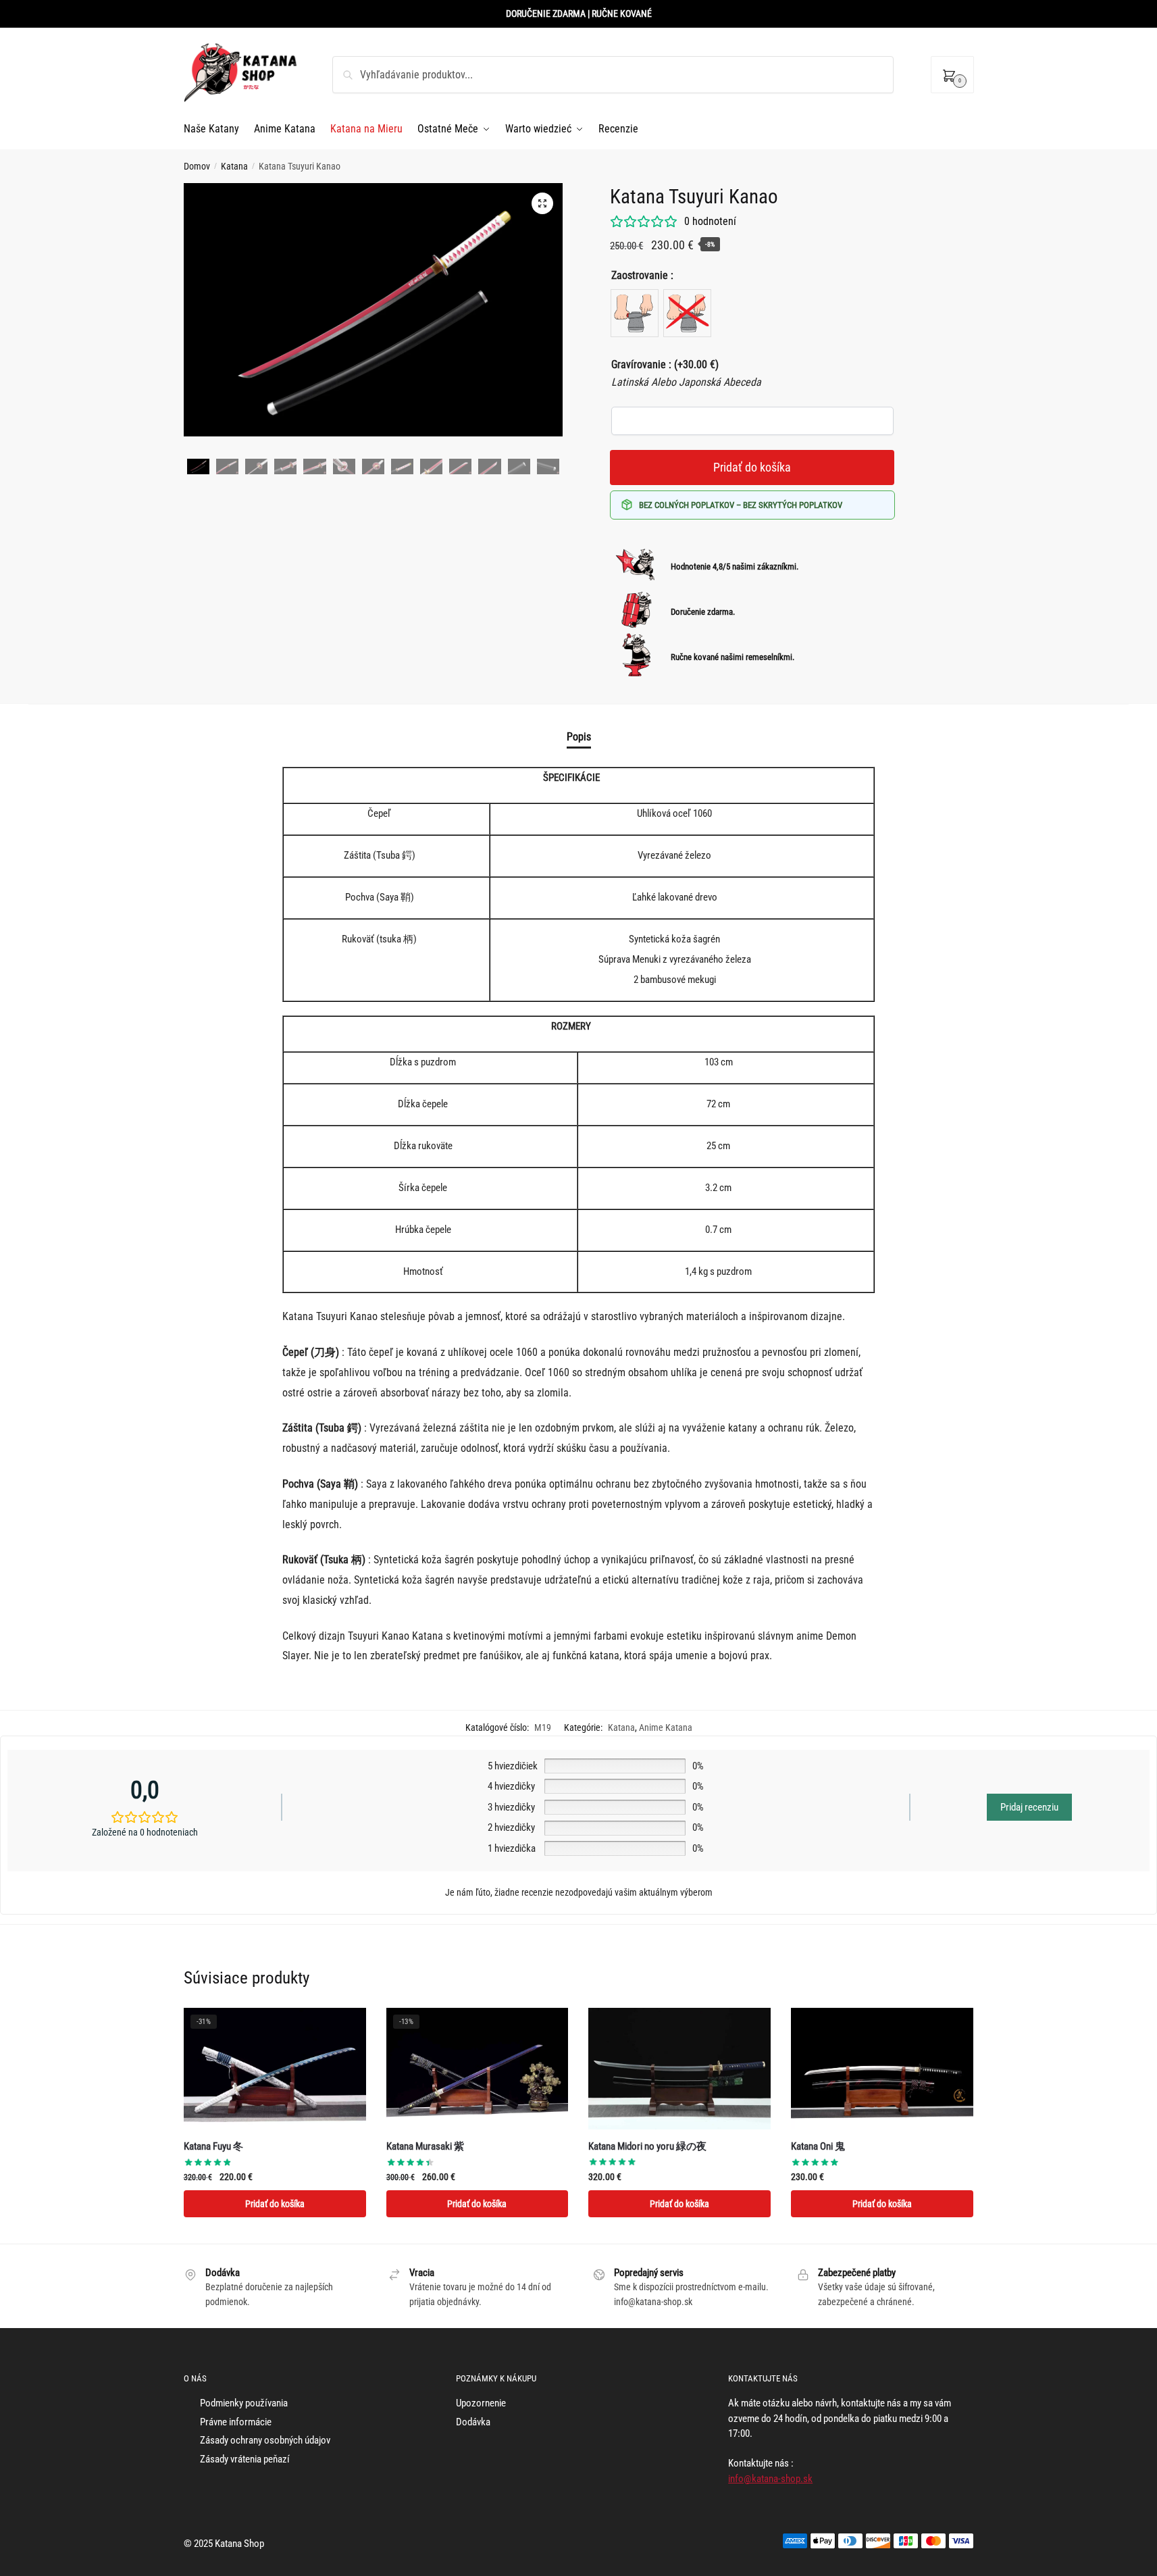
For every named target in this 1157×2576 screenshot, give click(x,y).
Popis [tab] (579, 737)
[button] (542, 203)
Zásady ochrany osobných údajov (265, 2440)
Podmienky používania (244, 2403)
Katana (234, 166)
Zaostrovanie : (642, 275)
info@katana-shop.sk (770, 2479)
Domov (197, 166)
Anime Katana (666, 1727)
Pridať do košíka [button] (275, 2204)
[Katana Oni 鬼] (882, 2069)
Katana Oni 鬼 (818, 2146)
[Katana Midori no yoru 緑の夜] (679, 2069)
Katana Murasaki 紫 (425, 2146)
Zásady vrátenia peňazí (245, 2459)
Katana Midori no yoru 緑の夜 (647, 2146)
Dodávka (473, 2422)
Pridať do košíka (752, 467)
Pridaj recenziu (1029, 1807)
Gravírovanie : (665, 364)
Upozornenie (481, 2403)
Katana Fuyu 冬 (213, 2146)
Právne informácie (236, 2422)
